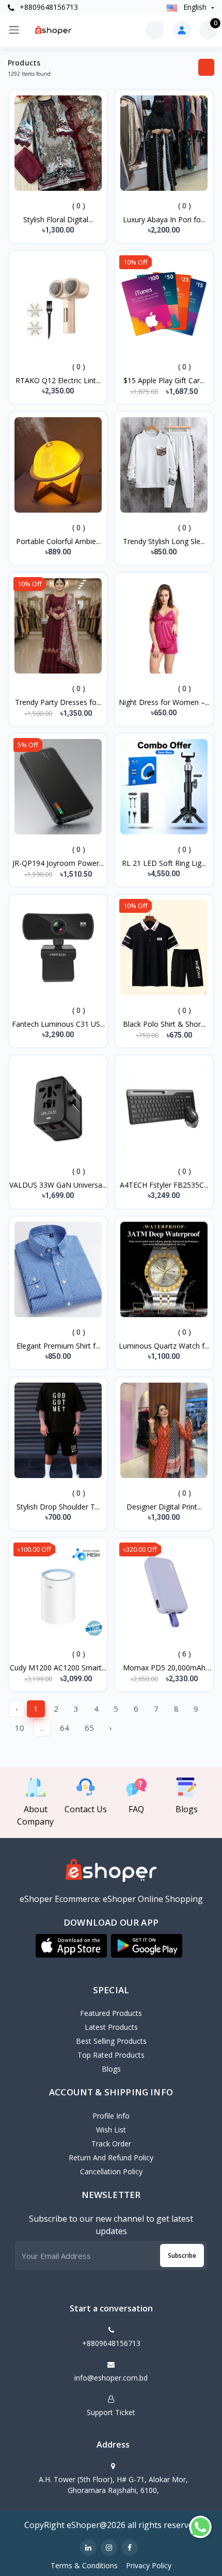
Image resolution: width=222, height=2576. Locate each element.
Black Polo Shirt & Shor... (164, 1024)
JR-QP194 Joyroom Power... (58, 863)
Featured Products (111, 2013)
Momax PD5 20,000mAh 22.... (164, 1668)
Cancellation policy (111, 2171)
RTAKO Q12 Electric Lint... (58, 380)
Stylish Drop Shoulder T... (58, 1507)
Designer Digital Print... (164, 1507)
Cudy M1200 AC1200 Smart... (58, 1668)
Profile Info (111, 2116)
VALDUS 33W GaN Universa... (58, 1185)
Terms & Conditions (84, 2565)
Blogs (111, 2069)
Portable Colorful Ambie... (58, 541)
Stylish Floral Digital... (58, 219)
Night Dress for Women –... (164, 702)
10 (20, 1728)
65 (89, 1728)
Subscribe (182, 2255)
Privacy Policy (149, 2565)
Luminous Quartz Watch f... (164, 1346)
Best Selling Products (111, 2041)
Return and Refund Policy (111, 2157)
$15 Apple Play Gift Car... (164, 380)
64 (65, 1728)
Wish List (111, 2130)
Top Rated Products (111, 2055)
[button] (71, 1946)
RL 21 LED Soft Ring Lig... (164, 863)
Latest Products (111, 2027)
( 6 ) (185, 1654)
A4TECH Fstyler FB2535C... (164, 1185)
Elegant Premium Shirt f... (58, 1346)
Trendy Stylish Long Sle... (164, 541)
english (195, 7)
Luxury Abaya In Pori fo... (164, 219)
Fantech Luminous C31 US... (58, 1024)
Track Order (111, 2144)
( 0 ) (79, 206)
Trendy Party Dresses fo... (58, 702)
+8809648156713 (48, 7)
